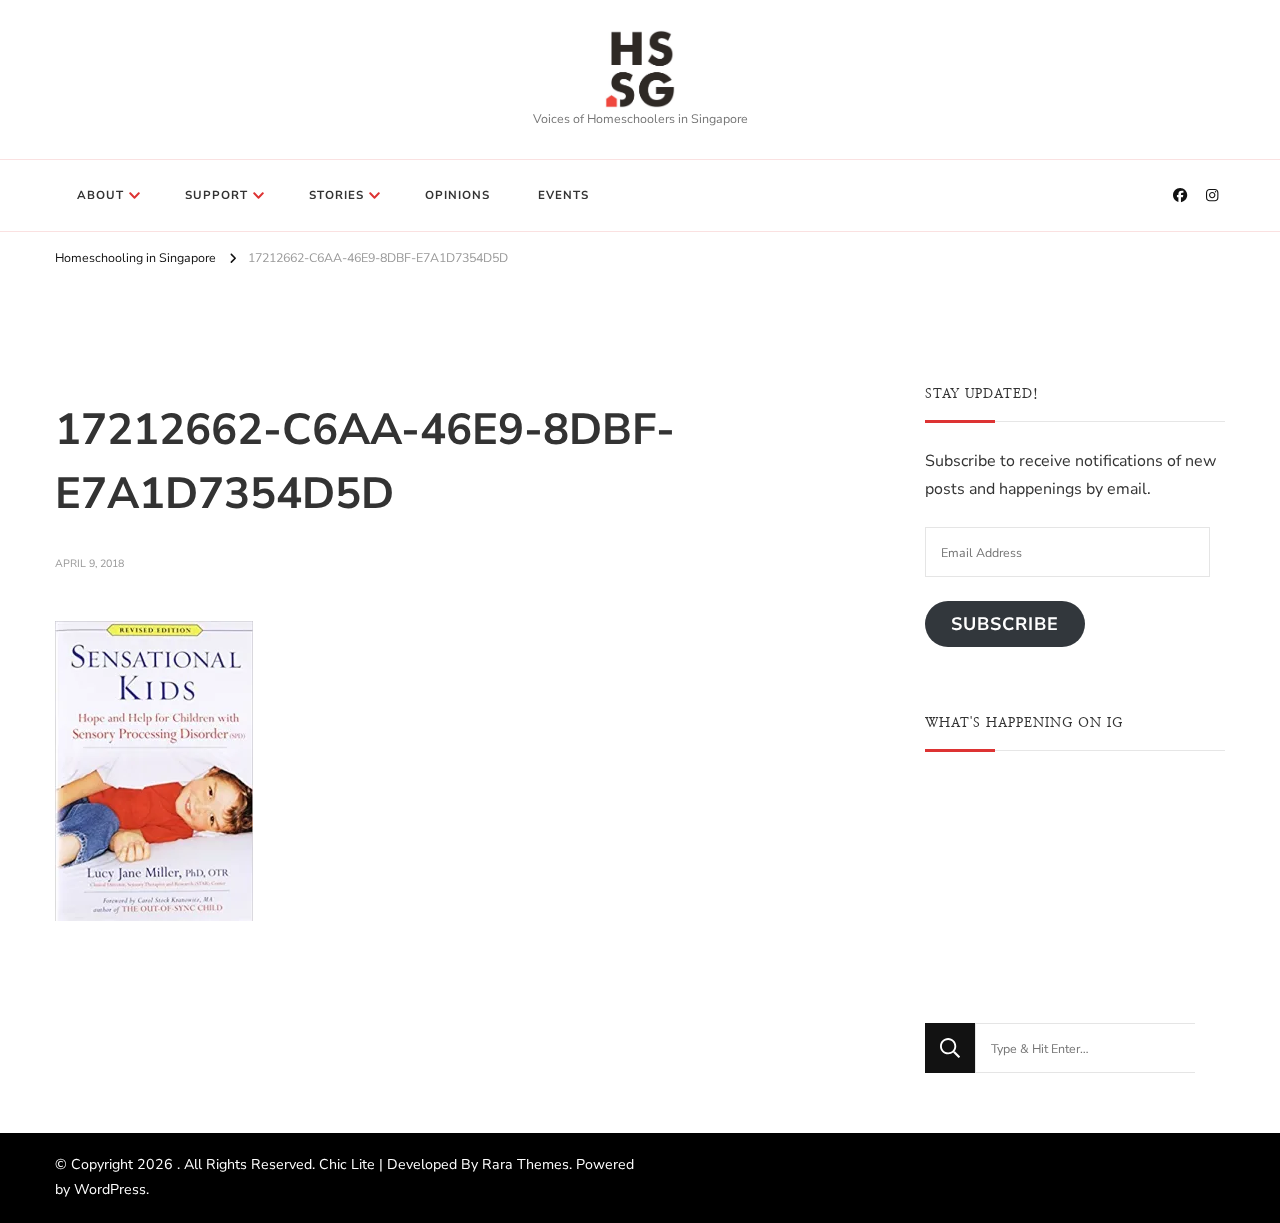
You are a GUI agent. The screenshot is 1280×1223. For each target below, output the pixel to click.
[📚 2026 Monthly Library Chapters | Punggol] (1075, 823)
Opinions (457, 195)
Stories (336, 195)
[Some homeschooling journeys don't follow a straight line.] (1177, 823)
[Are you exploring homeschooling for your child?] (972, 823)
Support (216, 195)
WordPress (110, 1189)
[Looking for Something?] (1085, 1048)
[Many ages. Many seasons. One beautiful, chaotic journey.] (1177, 926)
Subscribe (1005, 624)
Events (563, 195)
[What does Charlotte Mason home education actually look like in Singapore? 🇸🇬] (1075, 926)
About (100, 195)
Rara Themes (525, 1164)
